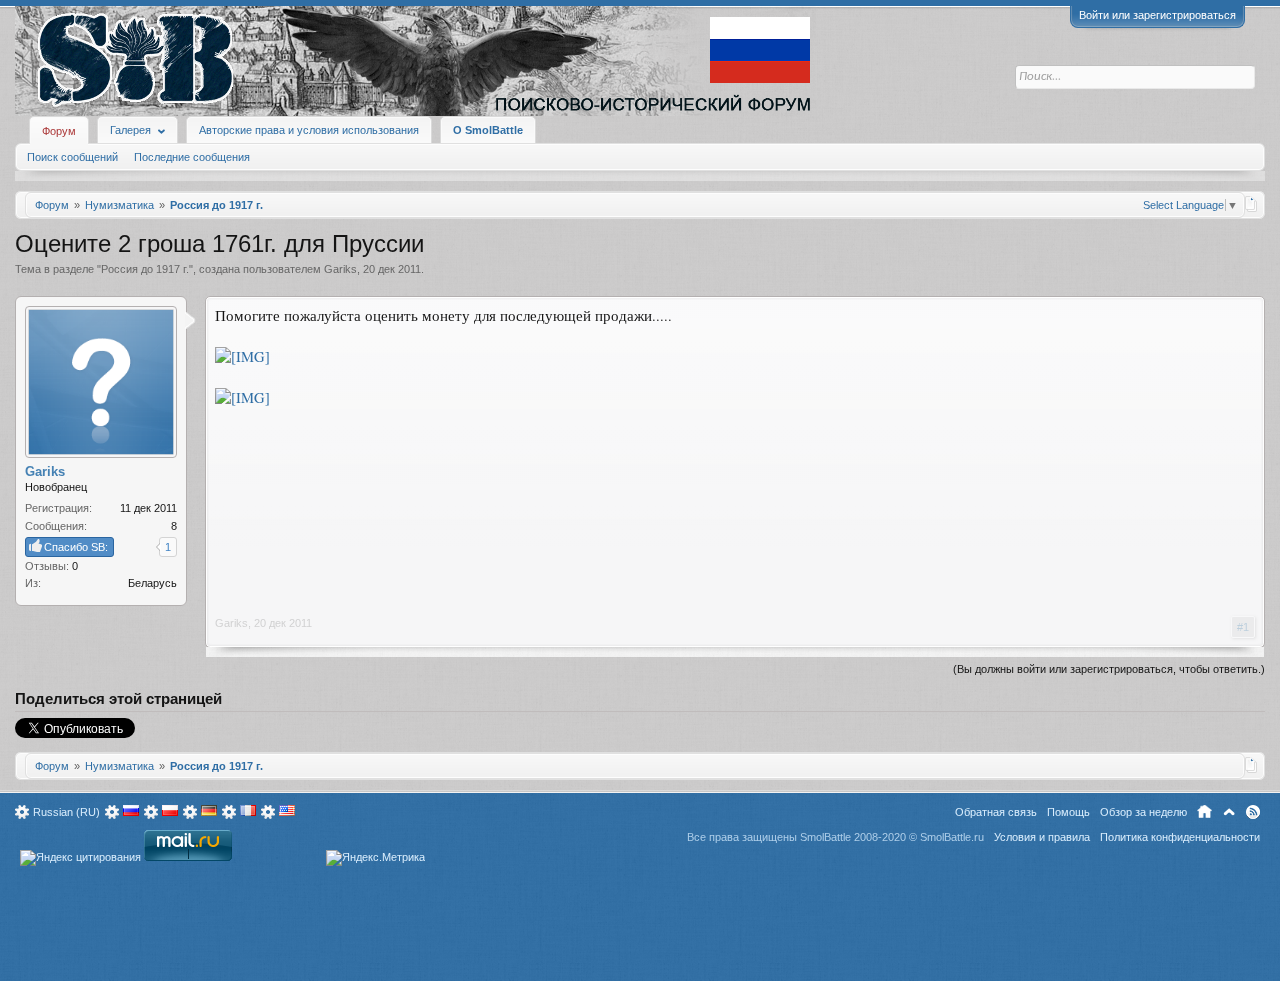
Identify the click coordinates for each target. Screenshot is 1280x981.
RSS (1253, 812)
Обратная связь (996, 812)
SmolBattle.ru (952, 837)
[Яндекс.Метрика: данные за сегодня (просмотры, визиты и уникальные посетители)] (375, 858)
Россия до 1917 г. (145, 269)
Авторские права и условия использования (309, 130)
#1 (1243, 627)
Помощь (1068, 812)
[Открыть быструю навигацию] (1251, 204)
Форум (59, 131)
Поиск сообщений (72, 157)
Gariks (340, 269)
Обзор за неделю (1143, 812)
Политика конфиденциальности (1180, 837)
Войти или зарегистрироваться (1157, 15)
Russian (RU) (66, 812)
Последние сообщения (192, 157)
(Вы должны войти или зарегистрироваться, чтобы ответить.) (1109, 669)
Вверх (1229, 812)
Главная (1204, 812)
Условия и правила (1042, 837)
